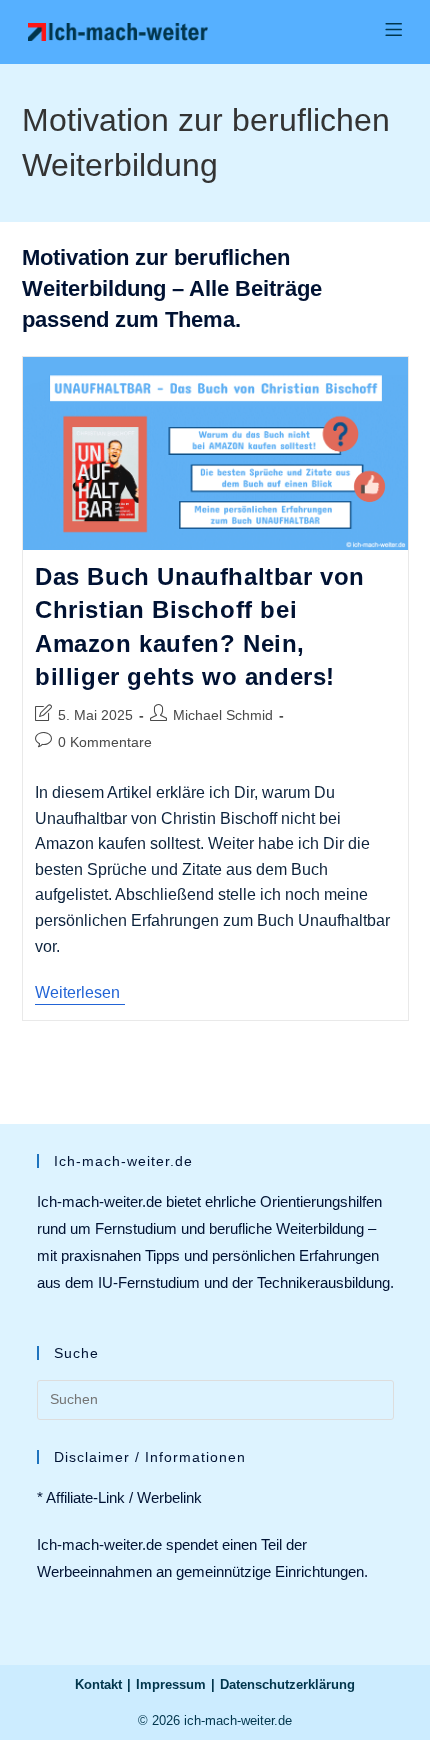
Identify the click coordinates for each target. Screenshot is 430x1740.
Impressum (171, 1684)
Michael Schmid (223, 715)
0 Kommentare (105, 742)
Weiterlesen (80, 994)
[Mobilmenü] (394, 31)
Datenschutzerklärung (287, 1684)
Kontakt (98, 1684)
